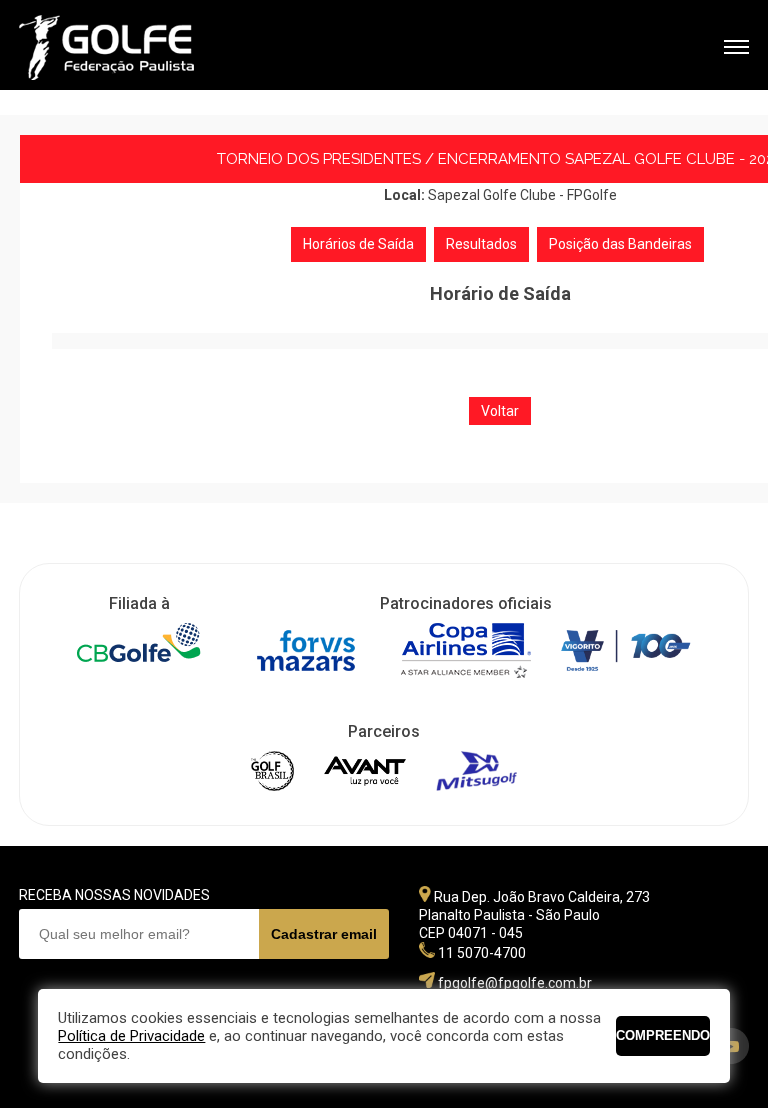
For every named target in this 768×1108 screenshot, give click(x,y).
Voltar (500, 411)
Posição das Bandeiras (620, 244)
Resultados (481, 244)
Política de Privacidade (131, 1036)
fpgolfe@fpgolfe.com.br (515, 983)
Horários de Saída (358, 244)
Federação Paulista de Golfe (126, 47)
